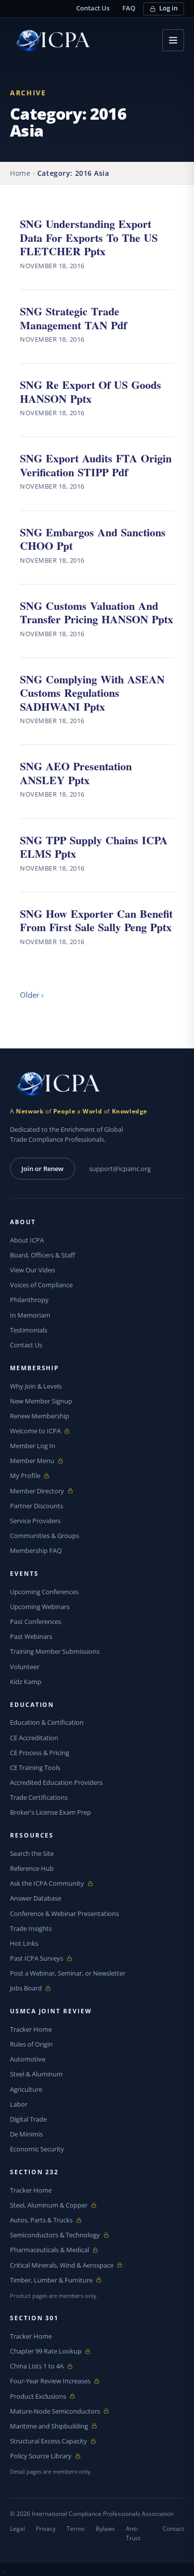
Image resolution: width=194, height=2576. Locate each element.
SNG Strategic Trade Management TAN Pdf (73, 318)
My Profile (33, 1476)
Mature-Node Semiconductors (55, 2411)
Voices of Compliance (41, 1285)
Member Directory (37, 1491)
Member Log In (33, 1446)
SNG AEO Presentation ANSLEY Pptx (76, 773)
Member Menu (33, 1461)
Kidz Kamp (26, 1682)
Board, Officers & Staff (43, 1255)
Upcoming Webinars (40, 1607)
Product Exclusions (38, 2396)
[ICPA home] (50, 40)
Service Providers (35, 1521)
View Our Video (33, 1270)
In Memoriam (30, 1315)
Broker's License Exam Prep (50, 1812)
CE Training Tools (35, 1767)
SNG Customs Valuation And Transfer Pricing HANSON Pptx (97, 612)
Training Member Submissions (55, 1651)
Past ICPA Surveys (37, 1958)
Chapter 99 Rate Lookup (46, 2351)
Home (20, 173)
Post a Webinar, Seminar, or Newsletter (68, 1973)
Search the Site (32, 1853)
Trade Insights (31, 1928)
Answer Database (36, 1898)
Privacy (46, 2529)
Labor (19, 2104)
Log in (168, 8)
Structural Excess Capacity (48, 2441)
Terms (76, 2529)
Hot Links (24, 1943)
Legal (17, 2529)
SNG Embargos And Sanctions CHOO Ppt (93, 539)
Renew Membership (40, 1416)
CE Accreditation (34, 1738)
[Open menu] (173, 40)
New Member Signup (41, 1401)
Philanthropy (29, 1300)
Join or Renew (43, 1169)
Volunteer (25, 1667)
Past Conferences (36, 1621)
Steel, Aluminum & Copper (49, 2205)
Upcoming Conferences (44, 1592)
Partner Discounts (37, 1506)
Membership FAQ (36, 1550)
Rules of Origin (31, 2044)
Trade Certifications (39, 1797)
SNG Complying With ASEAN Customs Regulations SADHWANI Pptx (92, 692)
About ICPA (27, 1240)
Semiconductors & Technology (55, 2235)
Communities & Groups (45, 1536)
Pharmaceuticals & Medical (49, 2250)
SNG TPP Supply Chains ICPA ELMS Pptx (94, 846)
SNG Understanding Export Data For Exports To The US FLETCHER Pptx (89, 237)
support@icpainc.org (120, 1169)
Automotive (28, 2059)
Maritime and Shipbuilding (49, 2426)
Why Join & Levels (36, 1386)
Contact (173, 2529)
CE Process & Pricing (40, 1753)
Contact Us (93, 8)
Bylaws (105, 2529)
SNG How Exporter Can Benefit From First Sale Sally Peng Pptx (96, 920)
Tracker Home (31, 2029)
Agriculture (26, 2089)
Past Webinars (31, 1636)
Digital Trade (28, 2119)
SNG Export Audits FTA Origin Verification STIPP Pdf (96, 465)
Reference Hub (32, 1868)
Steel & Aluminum (36, 2074)
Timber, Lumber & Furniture (51, 2280)
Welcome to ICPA (35, 1431)
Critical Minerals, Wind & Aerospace (62, 2265)
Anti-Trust (133, 2533)
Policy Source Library (41, 2456)
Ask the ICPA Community (47, 1883)
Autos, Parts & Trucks (41, 2220)
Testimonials (29, 1330)
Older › (32, 995)
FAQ (129, 8)
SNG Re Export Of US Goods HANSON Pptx (91, 391)
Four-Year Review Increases (50, 2381)
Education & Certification (47, 1722)
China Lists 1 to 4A (37, 2366)
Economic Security (37, 2149)
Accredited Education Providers (56, 1782)
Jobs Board (33, 1988)
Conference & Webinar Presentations (64, 1914)
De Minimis (26, 2134)
